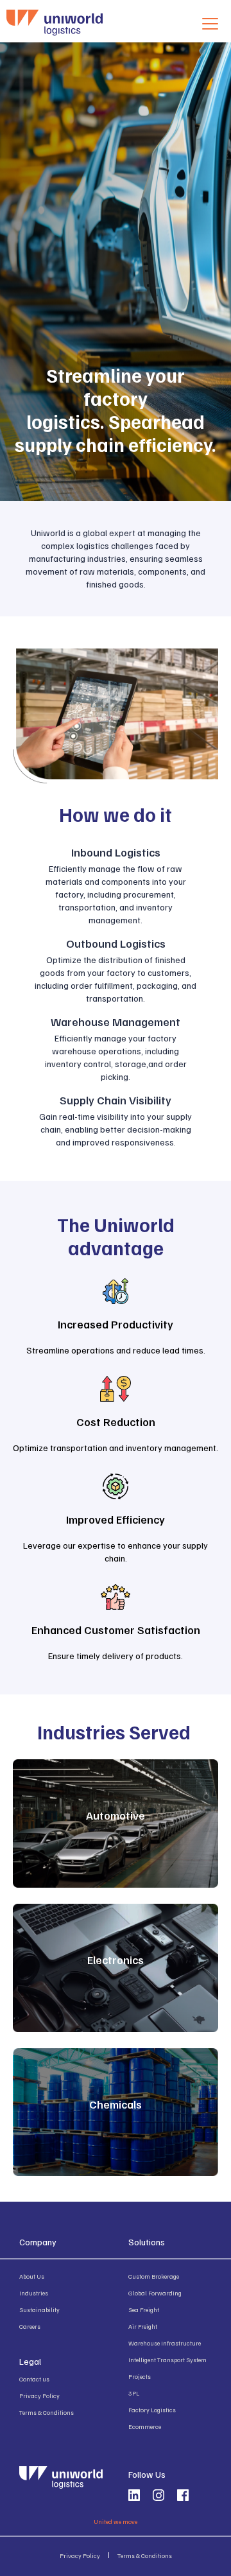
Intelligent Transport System (167, 2360)
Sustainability (39, 2310)
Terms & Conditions (47, 2412)
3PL (134, 2393)
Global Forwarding (155, 2293)
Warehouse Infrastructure (165, 2343)
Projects (140, 2376)
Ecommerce (145, 2426)
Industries (34, 2293)
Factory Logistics (152, 2410)
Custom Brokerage (154, 2276)
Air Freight (143, 2326)
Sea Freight (144, 2310)
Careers (30, 2326)
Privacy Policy (39, 2396)
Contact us (34, 2379)
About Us (32, 2276)
